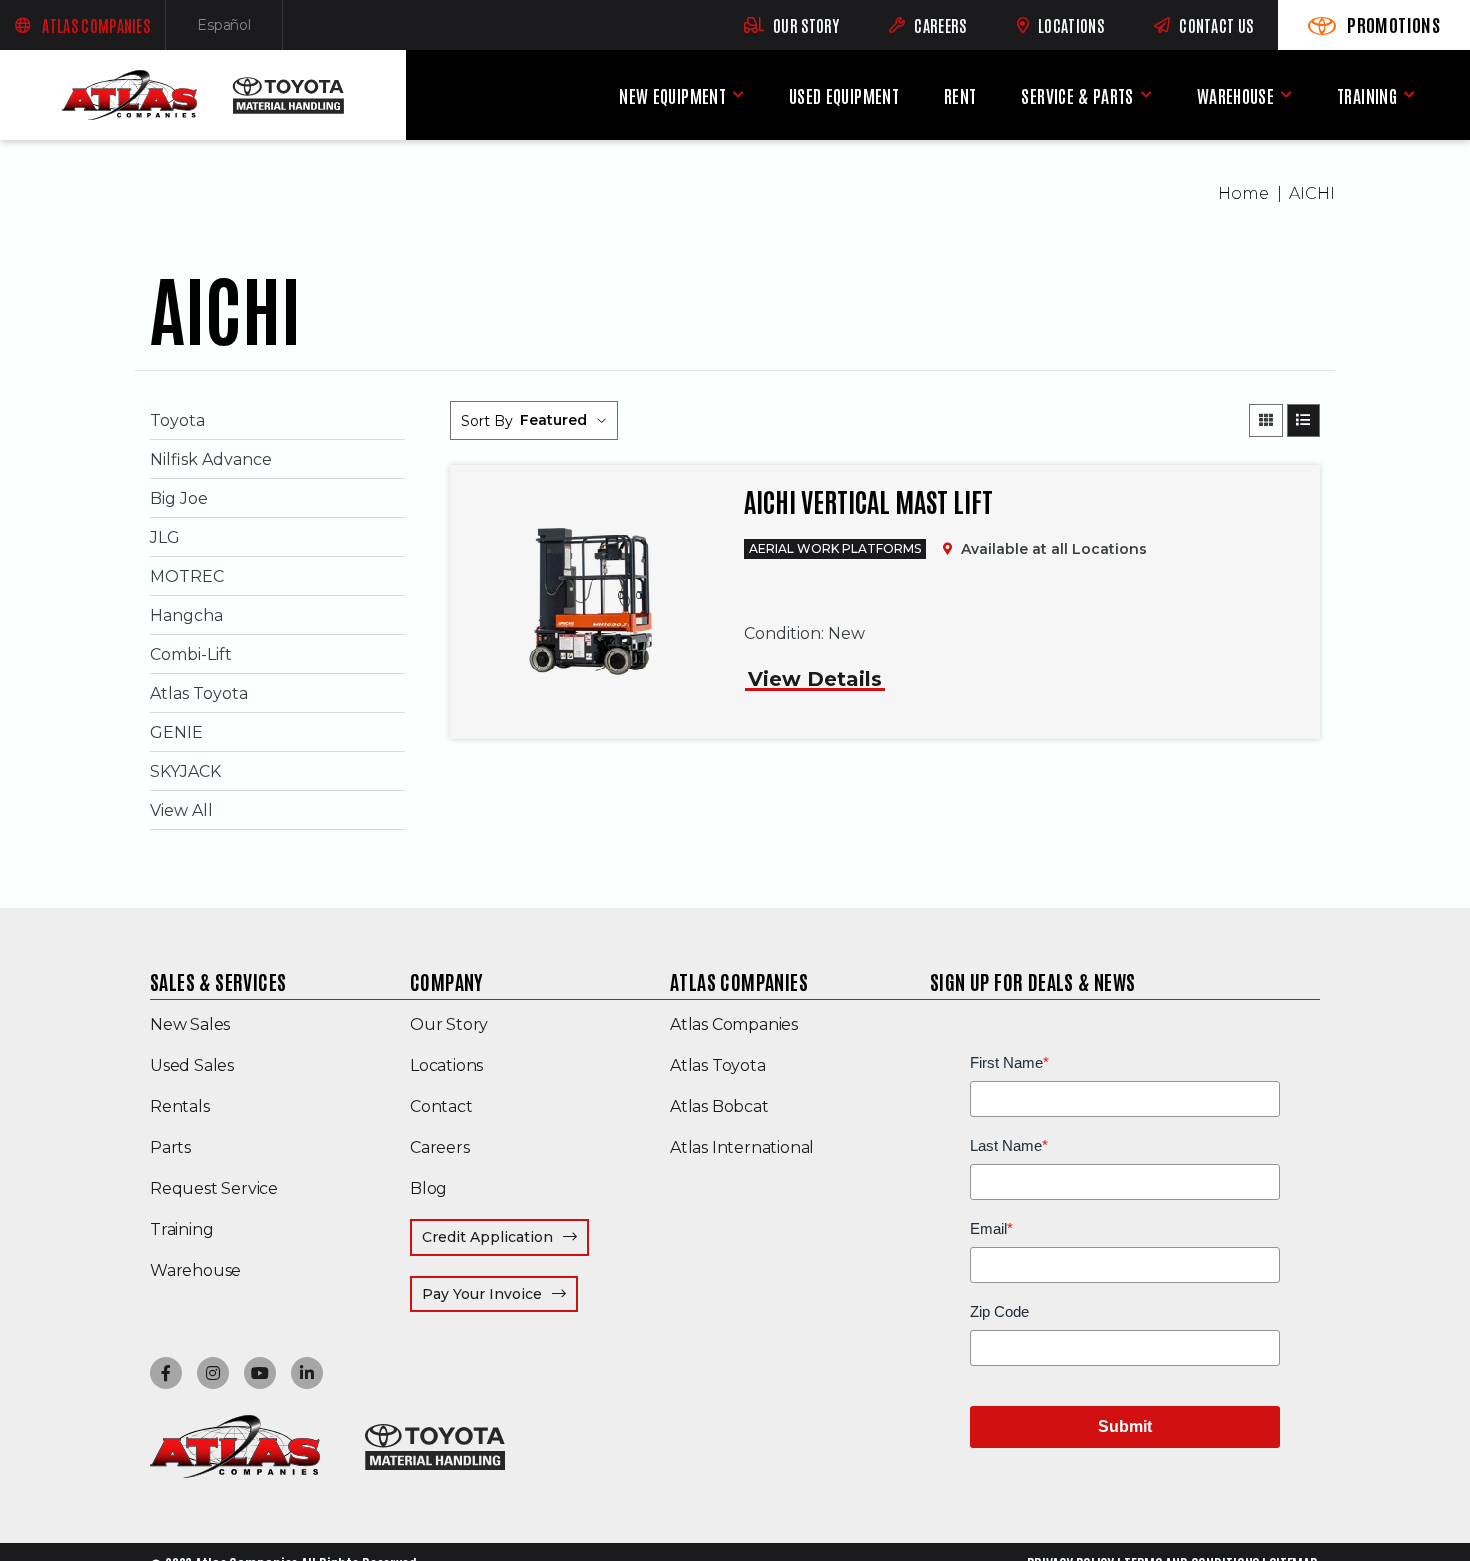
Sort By (487, 421)
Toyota (177, 420)
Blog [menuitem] (428, 1188)
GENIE (176, 732)
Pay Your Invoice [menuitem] (500, 1293)
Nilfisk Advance (211, 459)
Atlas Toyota (199, 693)
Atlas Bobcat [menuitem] (719, 1106)
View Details (815, 679)
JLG (165, 537)
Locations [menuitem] (446, 1065)
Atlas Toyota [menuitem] (718, 1065)
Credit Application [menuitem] (487, 1237)
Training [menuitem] (1367, 95)
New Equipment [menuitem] (672, 95)
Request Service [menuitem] (214, 1188)
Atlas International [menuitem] (742, 1147)
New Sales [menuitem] (190, 1024)
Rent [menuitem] (960, 95)
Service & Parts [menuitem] (1077, 95)
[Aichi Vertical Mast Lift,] (587, 602)
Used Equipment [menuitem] (844, 95)
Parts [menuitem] (170, 1147)
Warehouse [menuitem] (1235, 95)
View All (181, 810)
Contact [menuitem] (441, 1106)
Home (1243, 193)
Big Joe (179, 498)
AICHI (1312, 193)
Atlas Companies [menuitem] (739, 981)
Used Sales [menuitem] (192, 1065)
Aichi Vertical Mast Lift (868, 501)
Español (240, 29)
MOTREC (187, 576)
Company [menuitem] (447, 981)
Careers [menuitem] (440, 1147)
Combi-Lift (191, 654)
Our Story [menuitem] (449, 1024)
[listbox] (563, 420)
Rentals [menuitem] (180, 1106)
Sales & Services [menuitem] (218, 981)
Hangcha (186, 615)
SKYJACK (185, 771)
